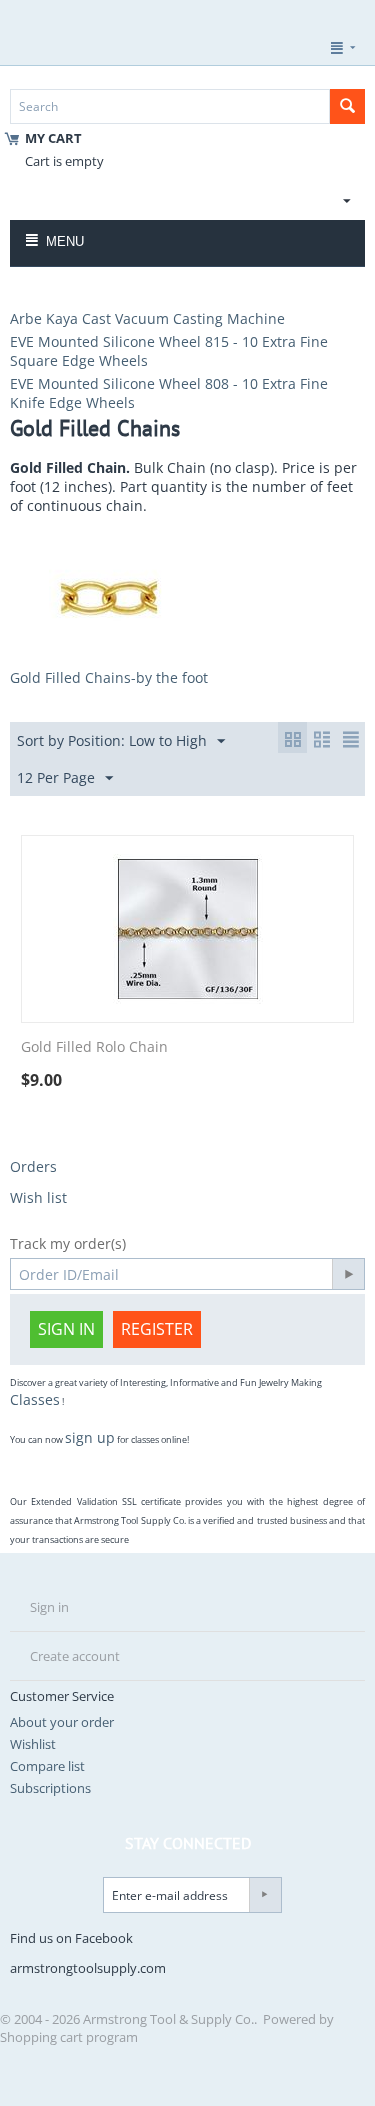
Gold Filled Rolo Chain (94, 1047)
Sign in (66, 1329)
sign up (90, 1437)
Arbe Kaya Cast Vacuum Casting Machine (147, 318)
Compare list (47, 1766)
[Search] (347, 106)
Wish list (38, 1197)
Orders (33, 1166)
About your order (62, 1722)
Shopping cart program (69, 2037)
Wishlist (33, 1744)
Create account (75, 1656)
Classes (35, 1399)
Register (157, 1329)
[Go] (348, 1274)
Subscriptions (50, 1788)
